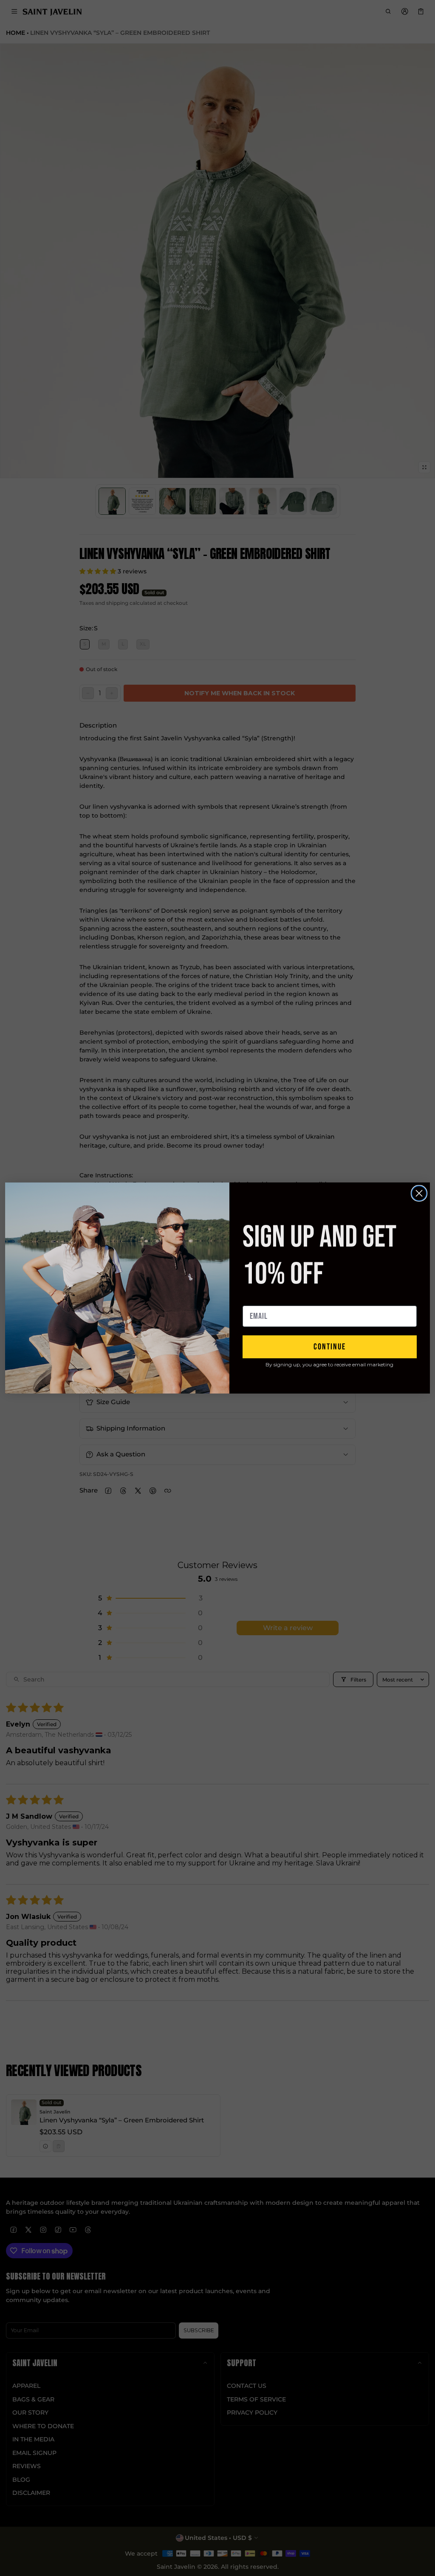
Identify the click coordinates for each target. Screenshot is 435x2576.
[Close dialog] (419, 1193)
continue (330, 1347)
